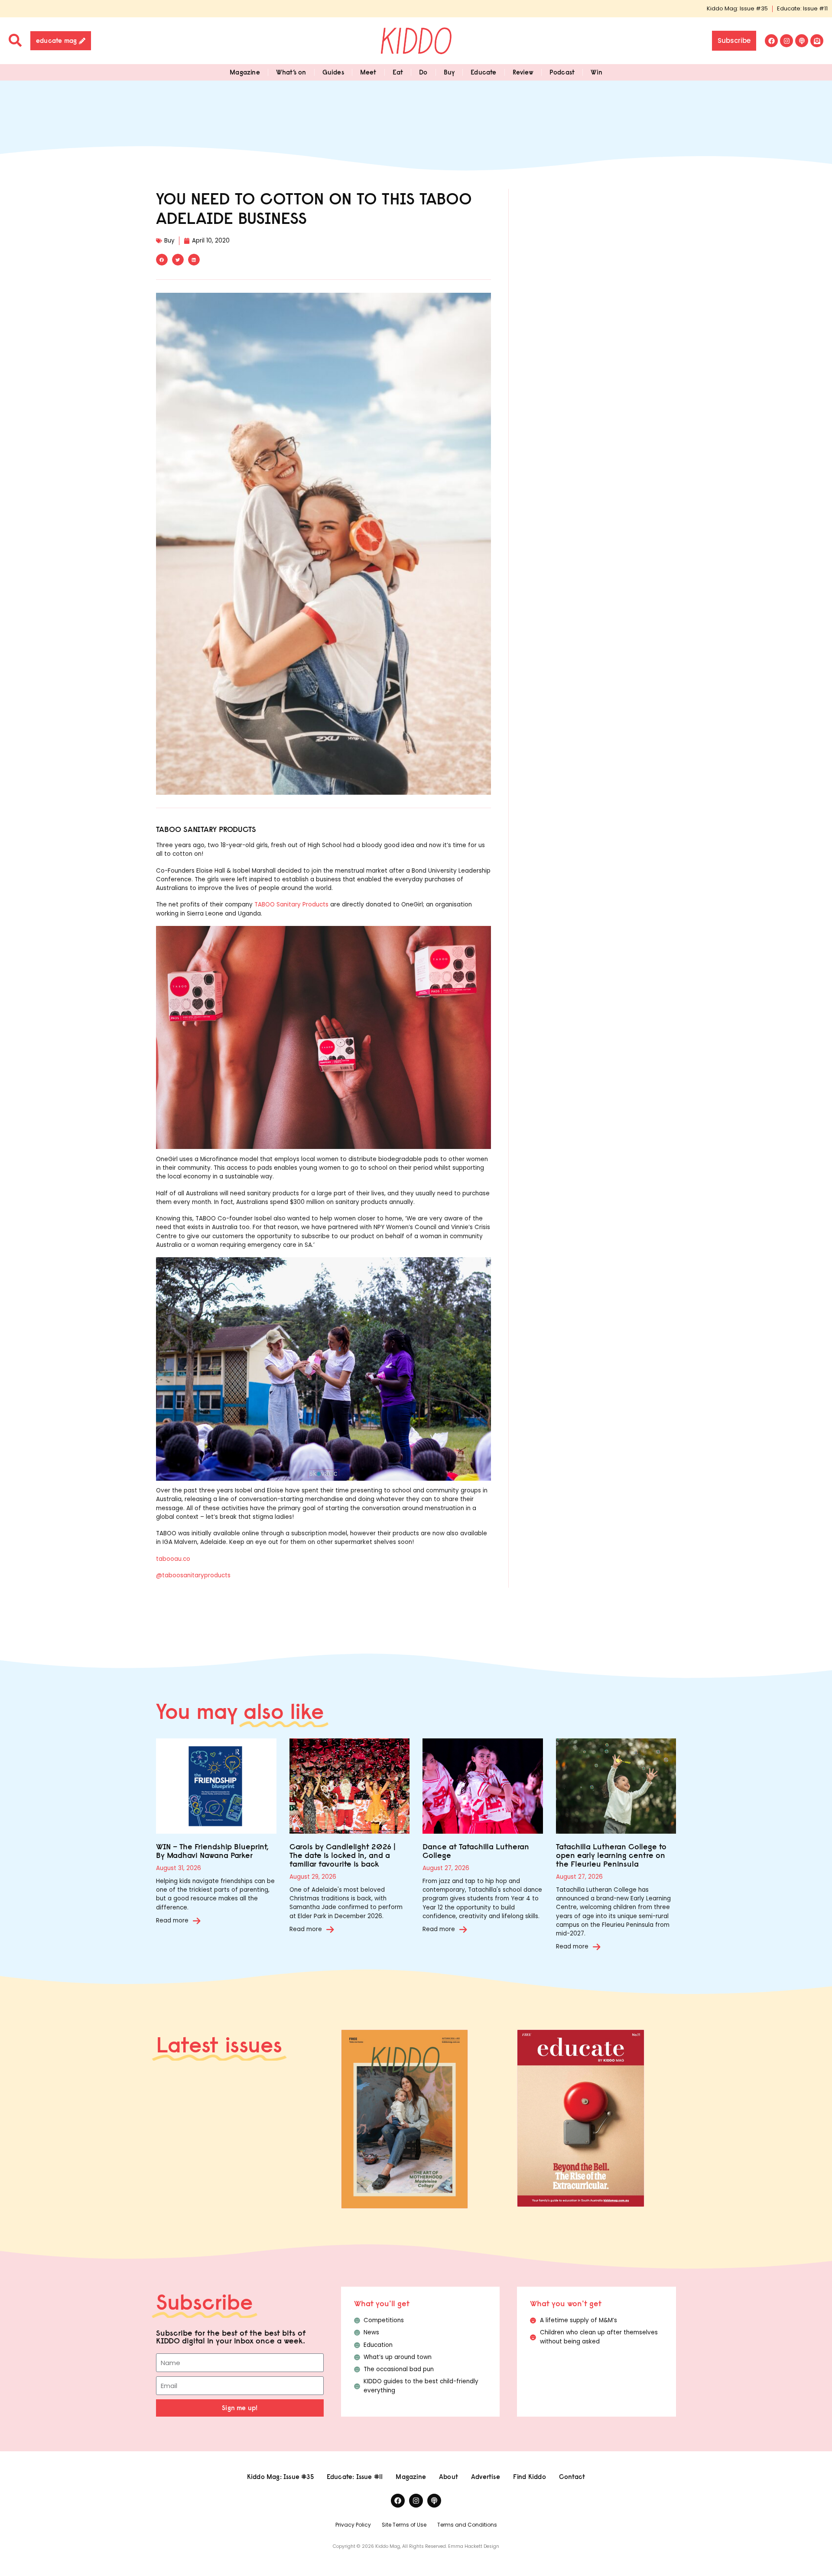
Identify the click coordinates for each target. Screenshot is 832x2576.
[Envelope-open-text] (817, 41)
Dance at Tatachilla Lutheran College (476, 1851)
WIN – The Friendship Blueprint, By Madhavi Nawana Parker (212, 1851)
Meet (368, 72)
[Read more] (197, 1921)
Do (423, 72)
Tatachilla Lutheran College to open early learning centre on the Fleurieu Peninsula (611, 1855)
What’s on (291, 72)
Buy (449, 72)
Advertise (486, 2477)
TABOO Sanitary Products (291, 905)
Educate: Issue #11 (802, 8)
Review (523, 72)
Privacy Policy (353, 2525)
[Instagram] (786, 41)
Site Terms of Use (404, 2525)
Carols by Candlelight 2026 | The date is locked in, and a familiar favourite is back (343, 1855)
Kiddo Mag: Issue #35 (737, 8)
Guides (333, 72)
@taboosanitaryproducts (193, 1575)
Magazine (245, 72)
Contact (572, 2477)
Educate (483, 72)
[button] (162, 260)
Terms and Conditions (467, 2525)
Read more (172, 1921)
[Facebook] (771, 41)
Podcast (562, 72)
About (448, 2477)
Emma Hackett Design (474, 2546)
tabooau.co (173, 1559)
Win (596, 72)
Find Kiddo (530, 2477)
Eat (398, 72)
